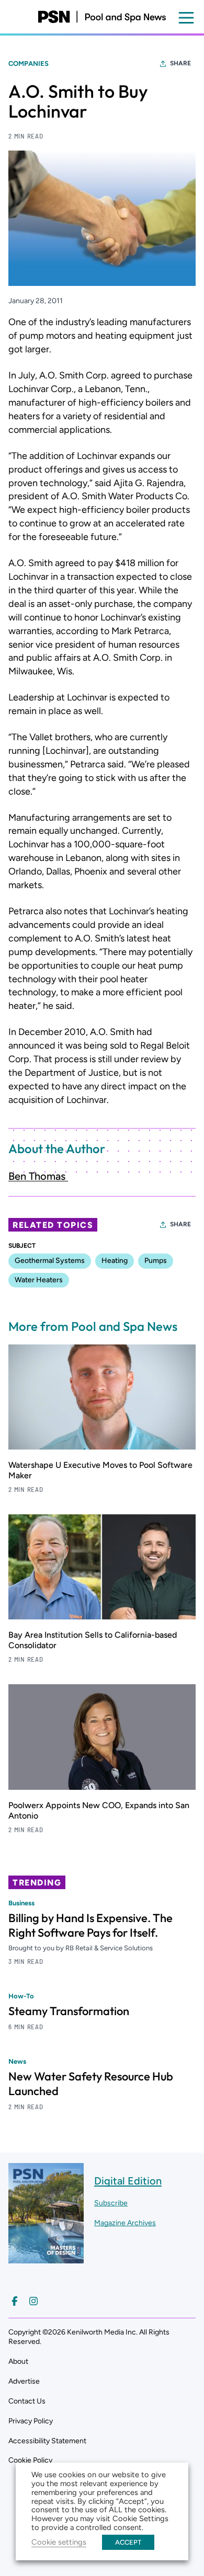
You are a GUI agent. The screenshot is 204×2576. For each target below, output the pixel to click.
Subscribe (111, 2203)
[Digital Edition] (46, 2258)
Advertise (24, 2381)
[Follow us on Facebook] (15, 2301)
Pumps (156, 1261)
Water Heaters (39, 1280)
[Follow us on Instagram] (33, 2301)
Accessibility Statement (47, 2441)
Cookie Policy (30, 2460)
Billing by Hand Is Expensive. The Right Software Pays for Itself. (90, 1925)
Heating (115, 1261)
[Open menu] (186, 18)
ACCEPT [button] (128, 2542)
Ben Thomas (38, 1176)
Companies (29, 64)
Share (180, 63)
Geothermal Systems (50, 1261)
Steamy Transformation (69, 2011)
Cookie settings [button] (59, 2542)
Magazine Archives (125, 2223)
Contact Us (27, 2401)
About (18, 2361)
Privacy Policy (31, 2421)
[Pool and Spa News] (102, 17)
